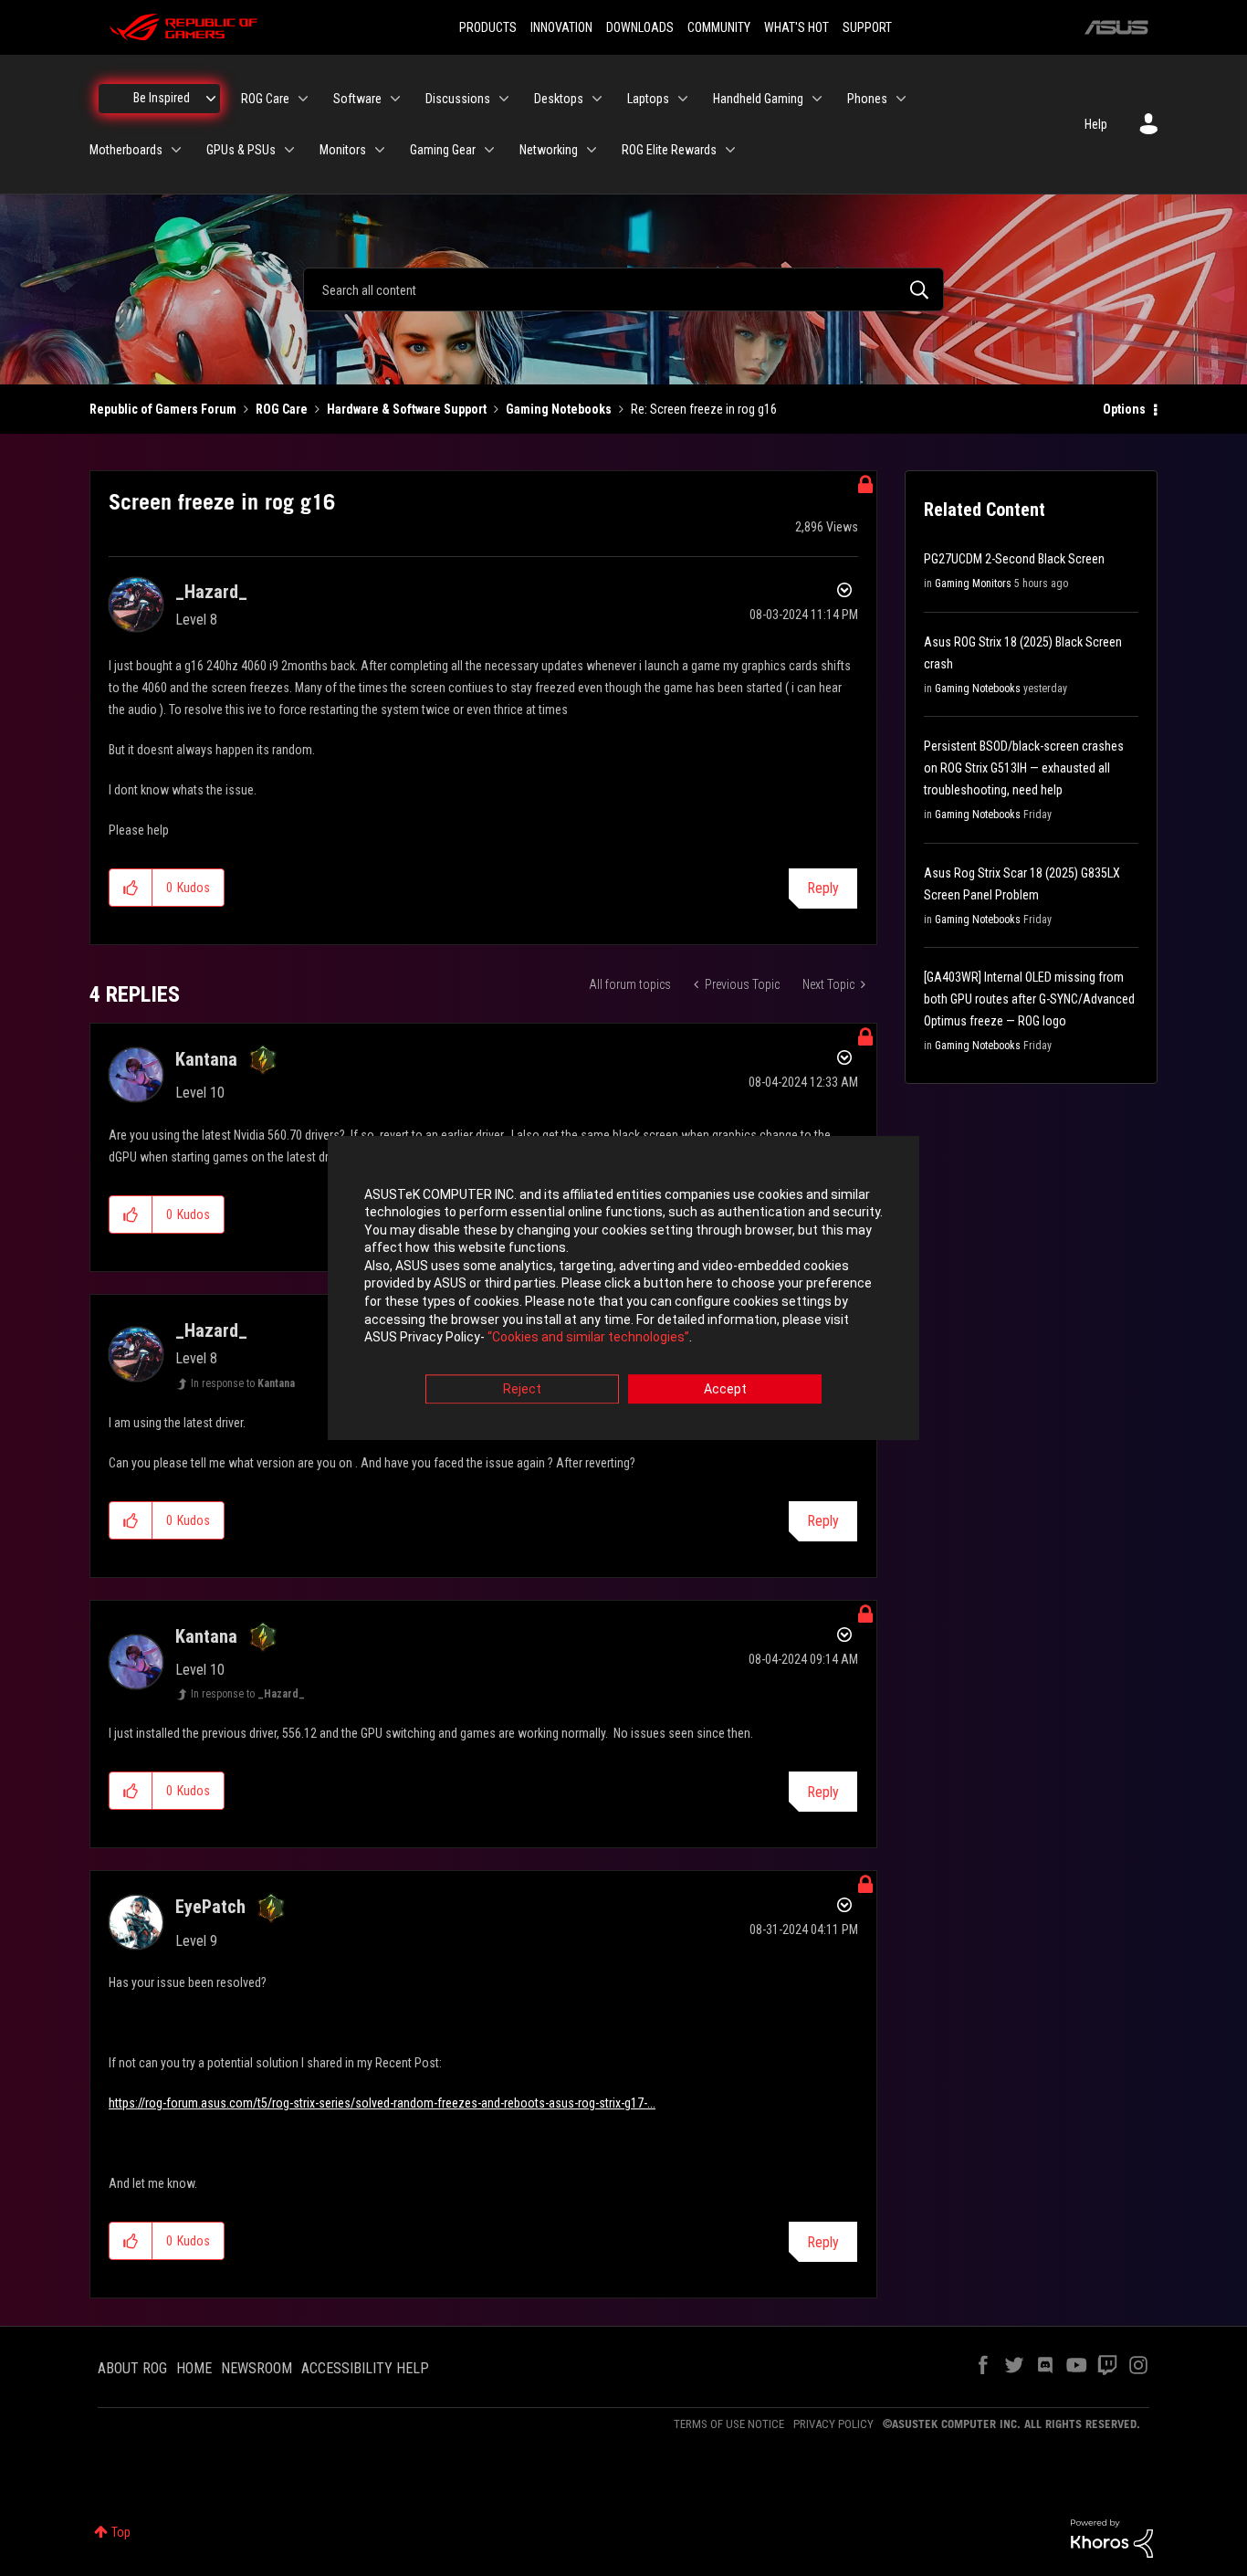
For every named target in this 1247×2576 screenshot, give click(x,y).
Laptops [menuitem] (648, 99)
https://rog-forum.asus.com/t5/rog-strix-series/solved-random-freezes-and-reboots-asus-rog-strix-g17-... (382, 2103)
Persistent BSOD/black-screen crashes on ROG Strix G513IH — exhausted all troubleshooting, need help (1024, 768)
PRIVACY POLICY (833, 2424)
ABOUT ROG (132, 2368)
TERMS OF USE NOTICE (729, 2424)
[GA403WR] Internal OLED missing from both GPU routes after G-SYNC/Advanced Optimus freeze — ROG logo (1029, 999)
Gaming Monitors (973, 584)
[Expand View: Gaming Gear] (489, 150)
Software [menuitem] (357, 99)
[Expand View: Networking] (592, 150)
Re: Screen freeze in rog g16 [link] (704, 409)
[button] (131, 888)
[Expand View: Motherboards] (176, 150)
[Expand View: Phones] (901, 99)
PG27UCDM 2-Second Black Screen (1014, 559)
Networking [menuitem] (549, 150)
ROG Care (282, 409)
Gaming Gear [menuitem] (443, 150)
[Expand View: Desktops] (597, 99)
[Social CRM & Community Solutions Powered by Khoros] (1112, 2538)
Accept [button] (725, 1389)
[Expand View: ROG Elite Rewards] (730, 150)
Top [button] (121, 2532)
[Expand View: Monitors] (380, 150)
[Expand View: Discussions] (504, 99)
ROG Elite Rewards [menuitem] (669, 150)
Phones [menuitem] (867, 99)
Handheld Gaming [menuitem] (758, 99)
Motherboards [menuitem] (126, 150)
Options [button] (1124, 409)
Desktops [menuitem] (559, 99)
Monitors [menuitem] (343, 150)
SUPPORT (867, 27)
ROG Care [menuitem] (265, 99)
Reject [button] (522, 1389)
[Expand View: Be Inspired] (211, 99)
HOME (194, 2368)
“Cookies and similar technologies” (588, 1338)
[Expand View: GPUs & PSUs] (289, 150)
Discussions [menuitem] (458, 99)
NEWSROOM (257, 2368)
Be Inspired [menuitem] (162, 98)
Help (1096, 124)
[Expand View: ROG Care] (303, 99)
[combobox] (623, 289)
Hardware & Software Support (407, 409)
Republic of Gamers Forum (163, 409)
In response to (243, 1383)
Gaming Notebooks (559, 409)
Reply (823, 888)
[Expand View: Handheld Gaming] (817, 99)
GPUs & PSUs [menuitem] (241, 150)
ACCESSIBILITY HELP (365, 2368)
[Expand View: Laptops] (683, 99)
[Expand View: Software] (395, 99)
